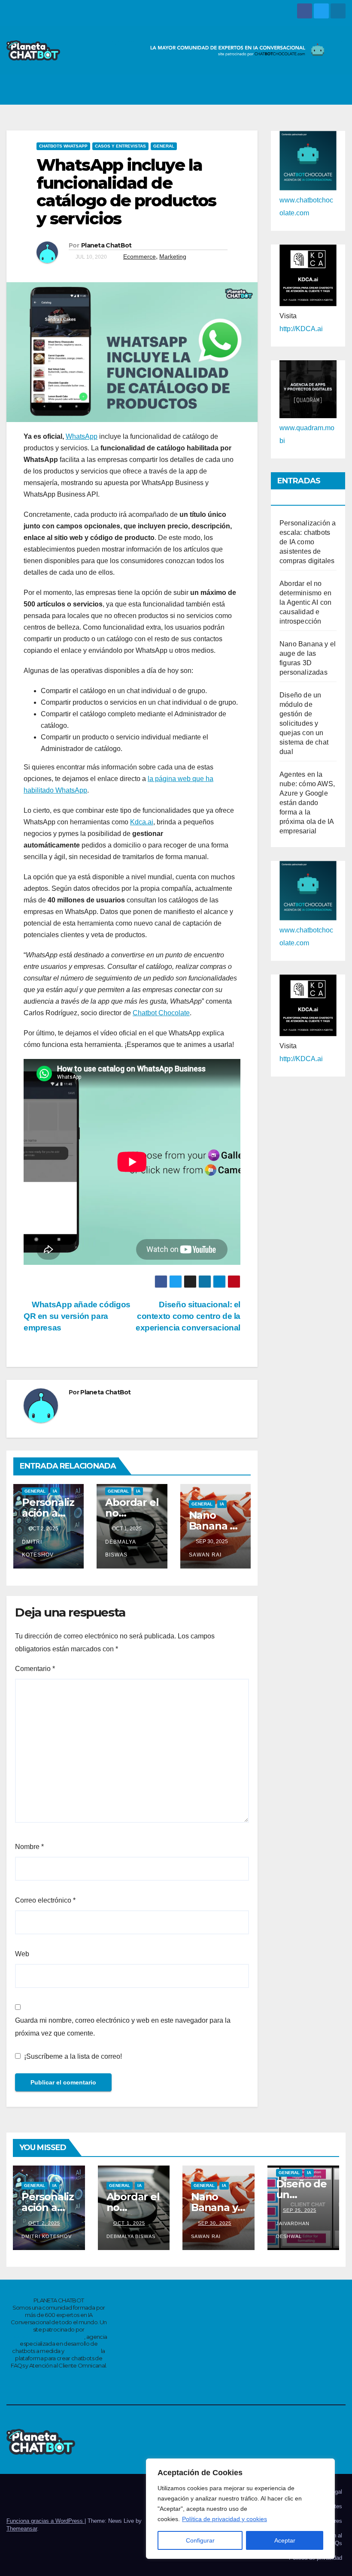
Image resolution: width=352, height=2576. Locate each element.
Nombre (29, 1847)
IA (55, 1491)
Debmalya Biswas (120, 1548)
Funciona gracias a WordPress (46, 2521)
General (164, 146)
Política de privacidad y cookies (225, 2519)
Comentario (35, 1669)
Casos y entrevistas (120, 146)
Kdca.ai (142, 822)
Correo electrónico (45, 1900)
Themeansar (22, 2529)
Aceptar (285, 2540)
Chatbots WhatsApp (63, 146)
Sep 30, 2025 (215, 2223)
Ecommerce (140, 256)
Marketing (173, 256)
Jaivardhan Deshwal (293, 2230)
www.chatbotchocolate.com (47, 2337)
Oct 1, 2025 (129, 2223)
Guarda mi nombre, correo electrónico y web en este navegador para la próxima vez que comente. (123, 2027)
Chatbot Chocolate (161, 1013)
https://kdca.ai (83, 2351)
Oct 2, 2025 (44, 2223)
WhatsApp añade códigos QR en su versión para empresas (77, 1316)
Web (22, 1954)
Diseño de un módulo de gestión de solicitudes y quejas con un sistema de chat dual (304, 723)
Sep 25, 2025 (300, 2210)
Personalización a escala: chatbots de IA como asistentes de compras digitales (308, 542)
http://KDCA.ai (301, 329)
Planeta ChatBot (106, 245)
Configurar (200, 2540)
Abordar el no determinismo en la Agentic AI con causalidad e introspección (305, 602)
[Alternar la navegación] (337, 90)
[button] (318, 89)
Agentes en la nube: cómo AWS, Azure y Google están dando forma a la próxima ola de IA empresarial (307, 803)
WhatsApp (82, 436)
